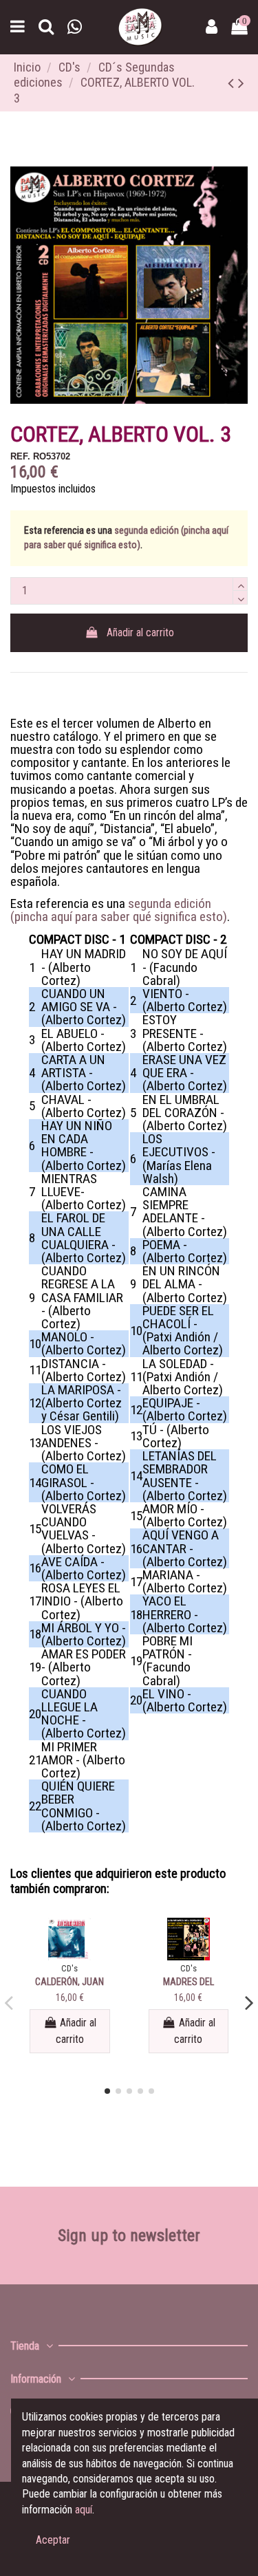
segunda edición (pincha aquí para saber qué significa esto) (119, 910)
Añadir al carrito (140, 632)
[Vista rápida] (69, 1955)
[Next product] (241, 83)
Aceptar (53, 2540)
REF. (20, 456)
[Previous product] (233, 83)
